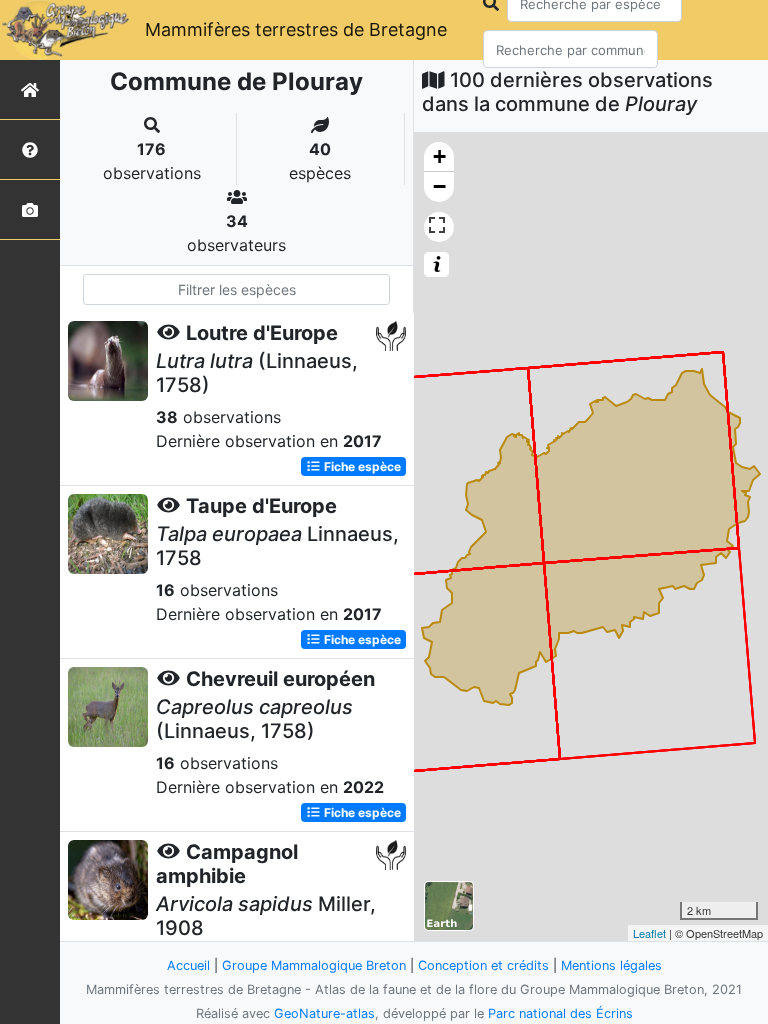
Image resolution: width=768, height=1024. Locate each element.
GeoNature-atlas (324, 1013)
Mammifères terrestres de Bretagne (296, 29)
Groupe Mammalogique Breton (314, 965)
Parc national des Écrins (560, 1013)
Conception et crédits (483, 965)
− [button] (439, 186)
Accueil (188, 965)
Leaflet (649, 933)
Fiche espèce (361, 466)
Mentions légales (611, 965)
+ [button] (439, 156)
